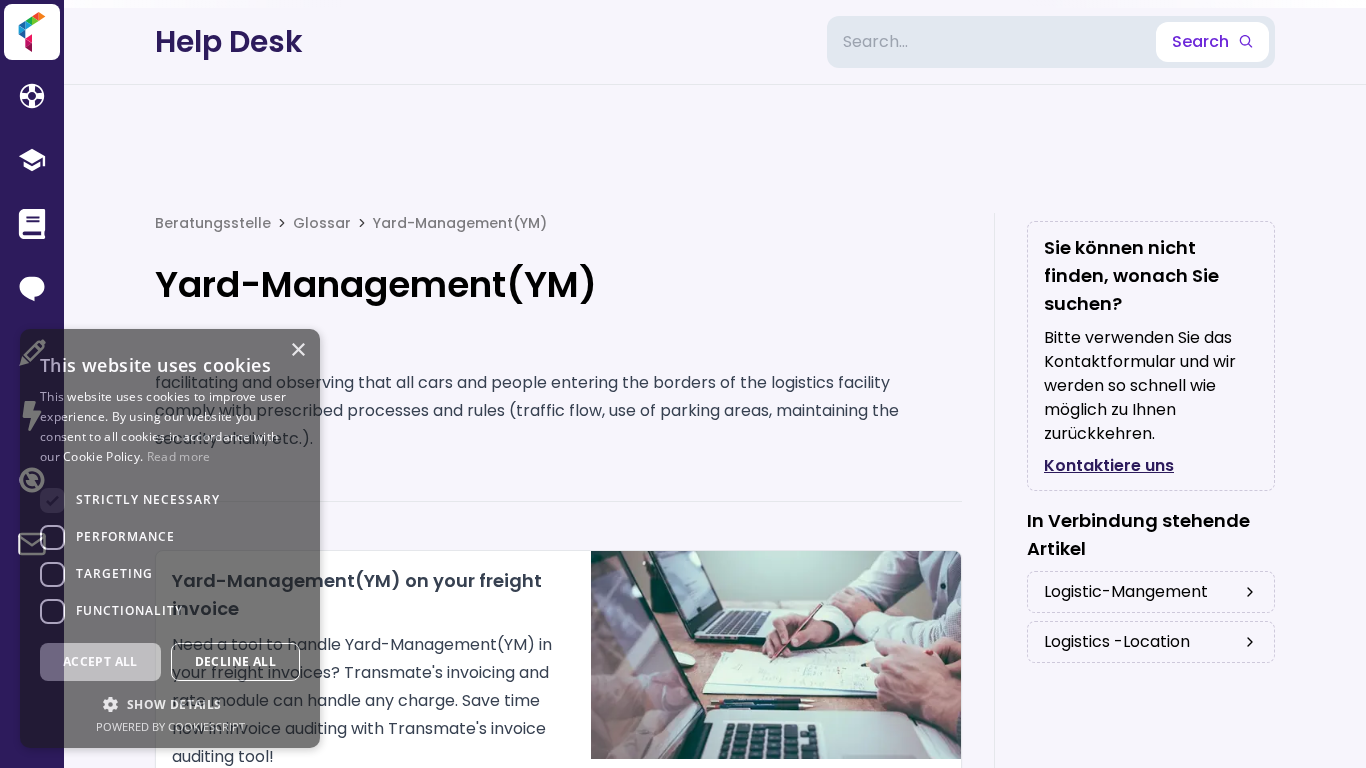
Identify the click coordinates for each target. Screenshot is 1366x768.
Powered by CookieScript (170, 726)
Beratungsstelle (213, 223)
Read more (179, 456)
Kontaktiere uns (1109, 465)
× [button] (297, 350)
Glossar (322, 223)
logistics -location (1117, 641)
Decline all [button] (235, 661)
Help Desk (229, 42)
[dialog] (170, 538)
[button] (170, 704)
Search (1200, 41)
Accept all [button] (100, 661)
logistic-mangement (1126, 591)
